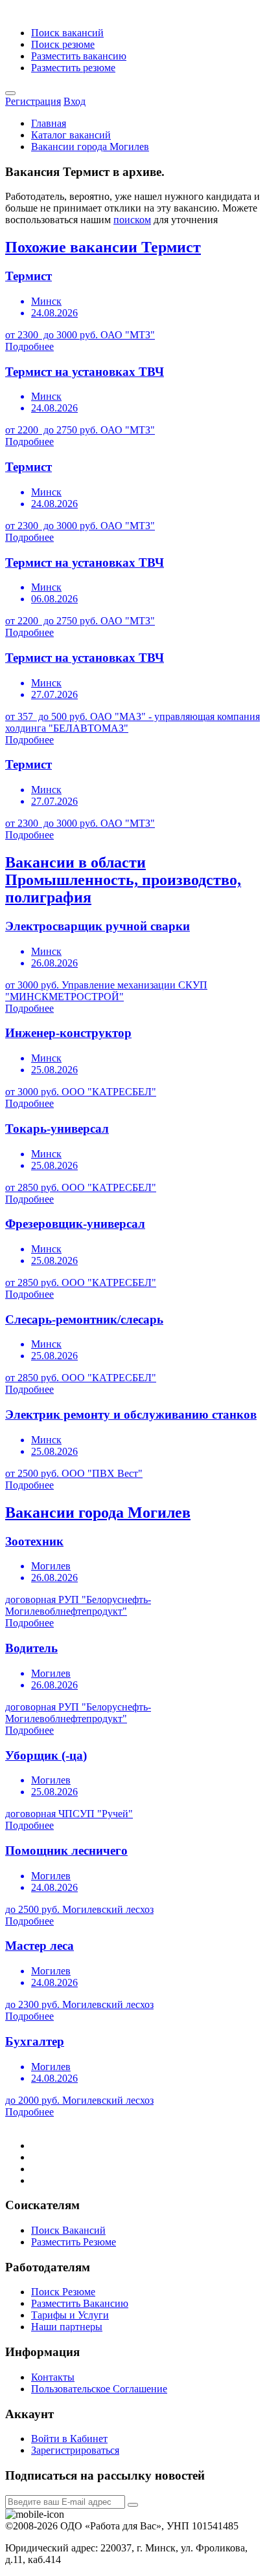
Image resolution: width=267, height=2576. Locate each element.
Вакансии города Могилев (90, 147)
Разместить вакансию (79, 56)
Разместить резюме (73, 68)
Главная (49, 123)
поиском (132, 220)
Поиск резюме (63, 44)
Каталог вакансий (71, 135)
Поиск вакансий (67, 33)
